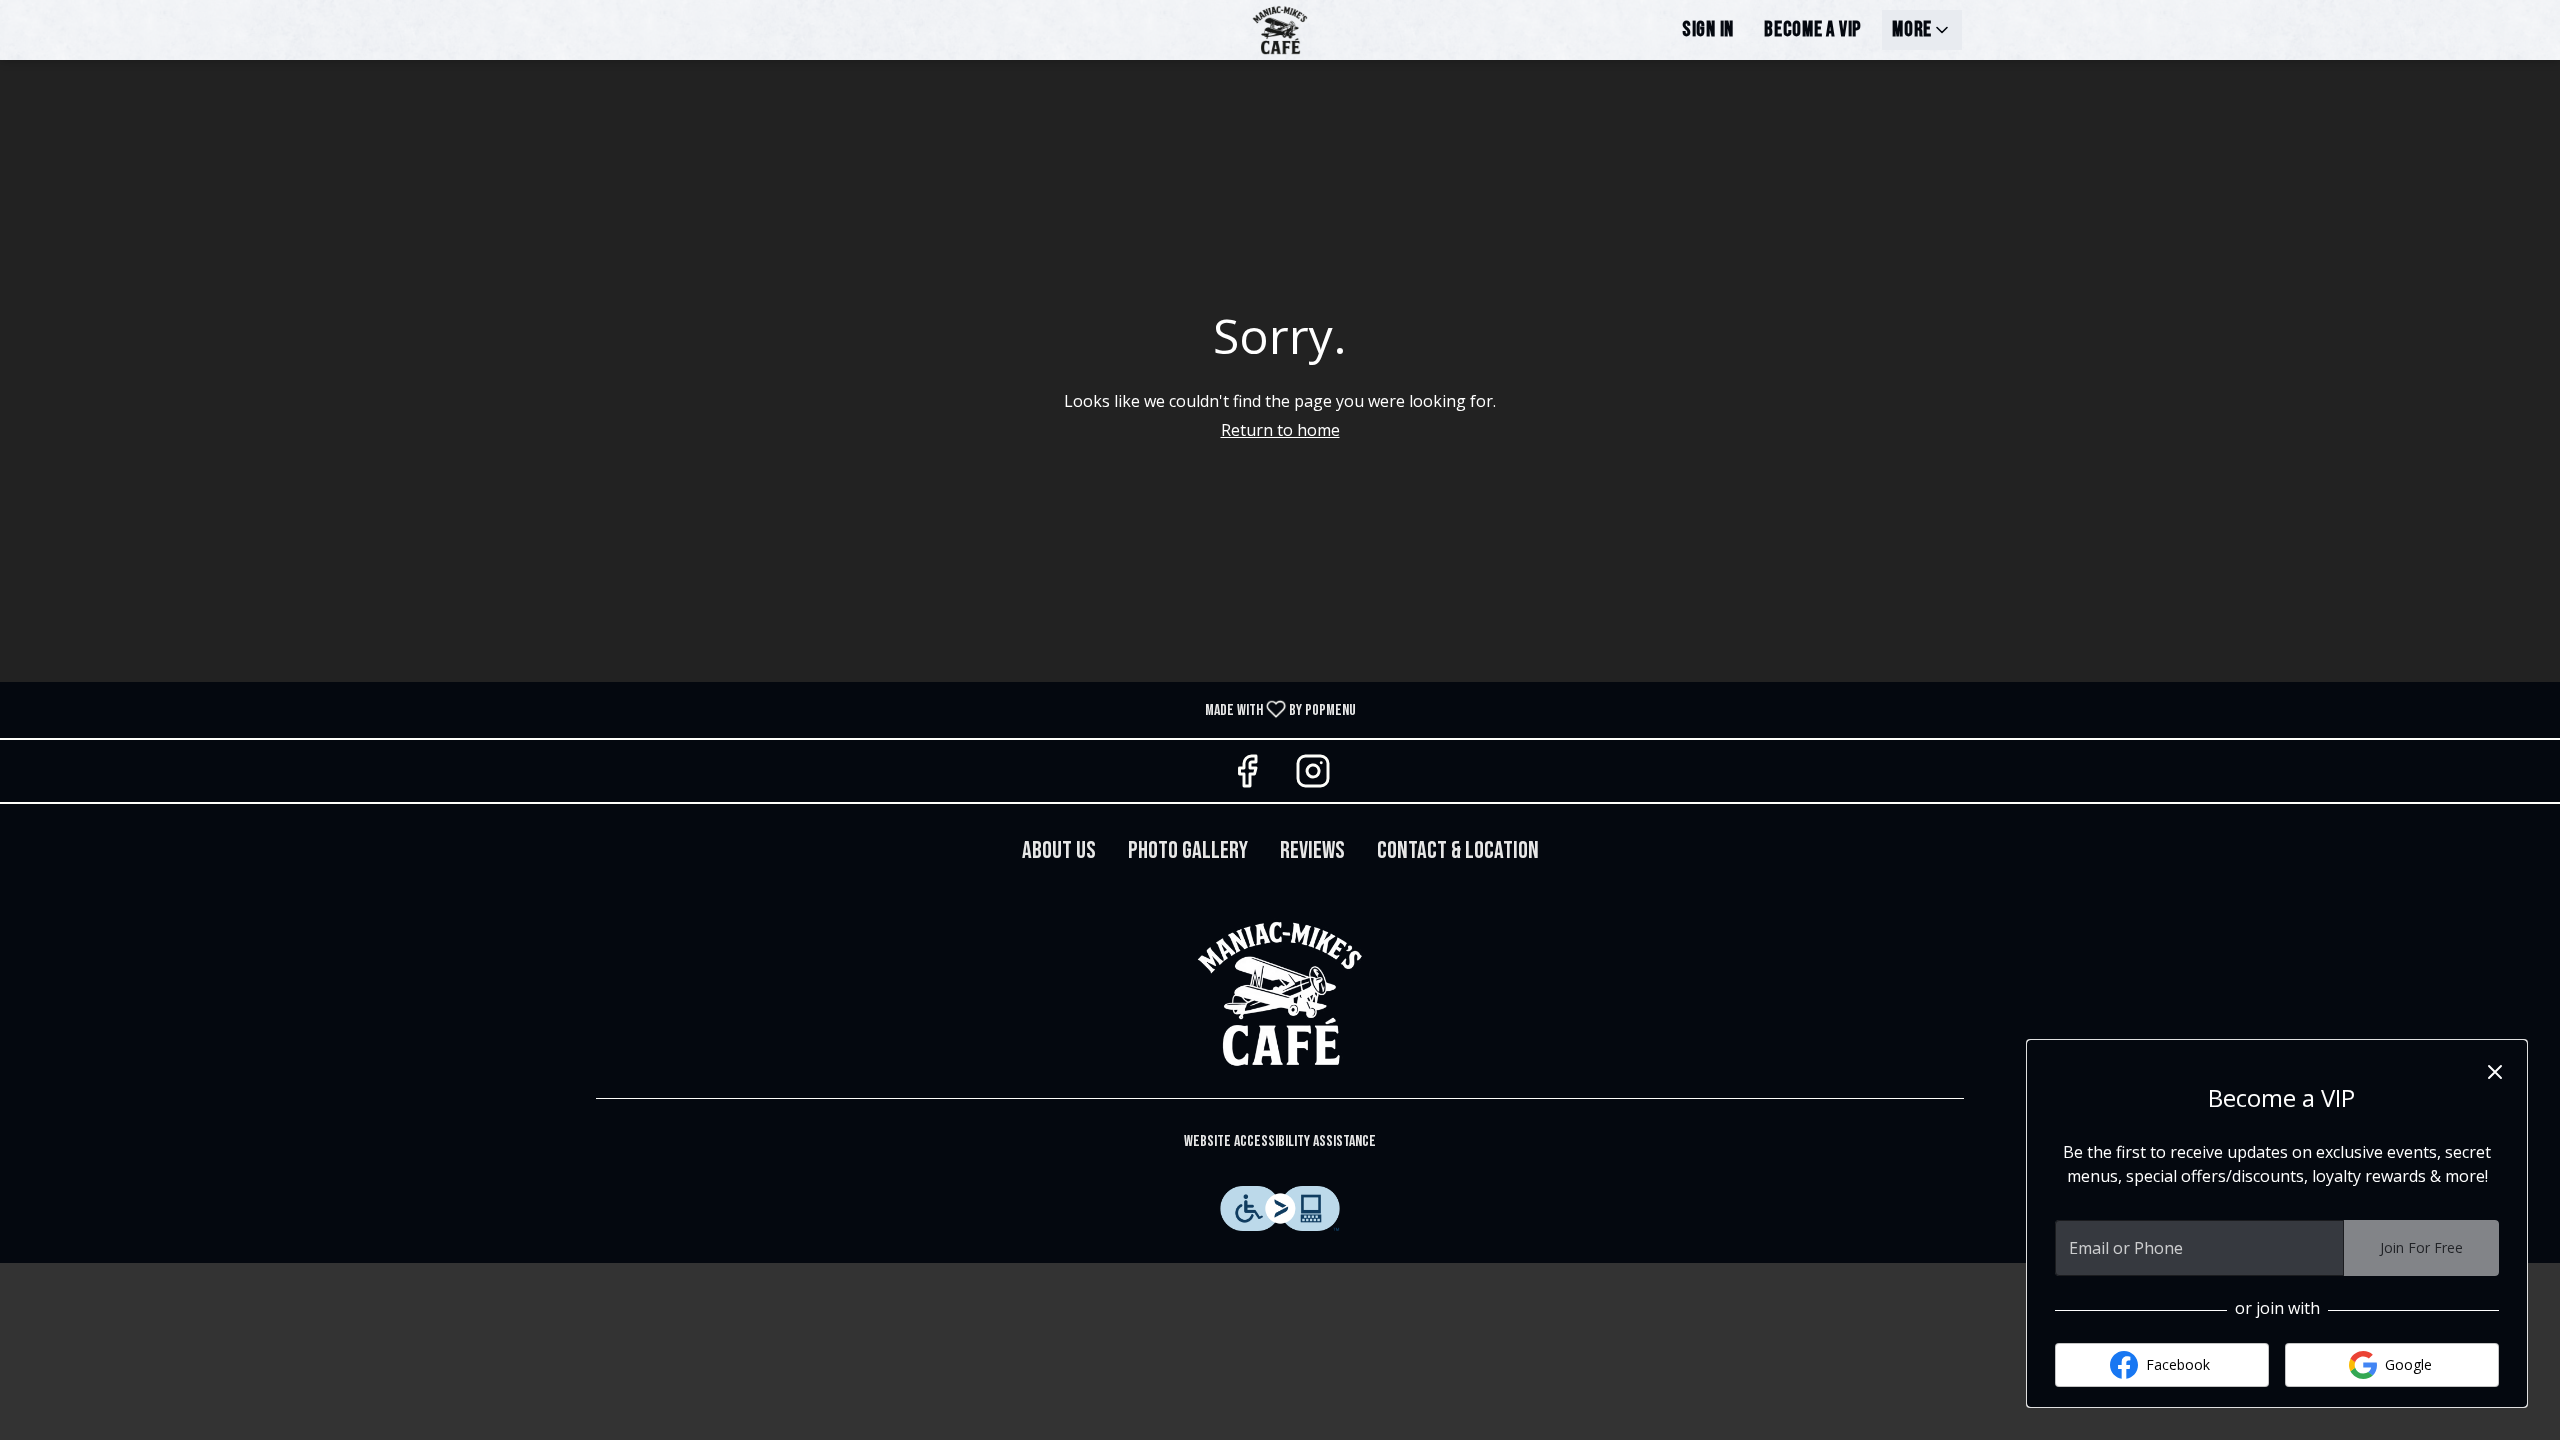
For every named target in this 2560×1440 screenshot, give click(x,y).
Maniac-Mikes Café (1280, 993)
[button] (1922, 30)
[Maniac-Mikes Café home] (1280, 30)
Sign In (1708, 29)
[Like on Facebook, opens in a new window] (1247, 775)
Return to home (1280, 430)
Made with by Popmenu (685, 709)
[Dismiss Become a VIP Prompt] (2495, 1072)
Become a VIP (1813, 29)
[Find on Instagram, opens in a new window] (1313, 775)
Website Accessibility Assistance (1280, 1141)
